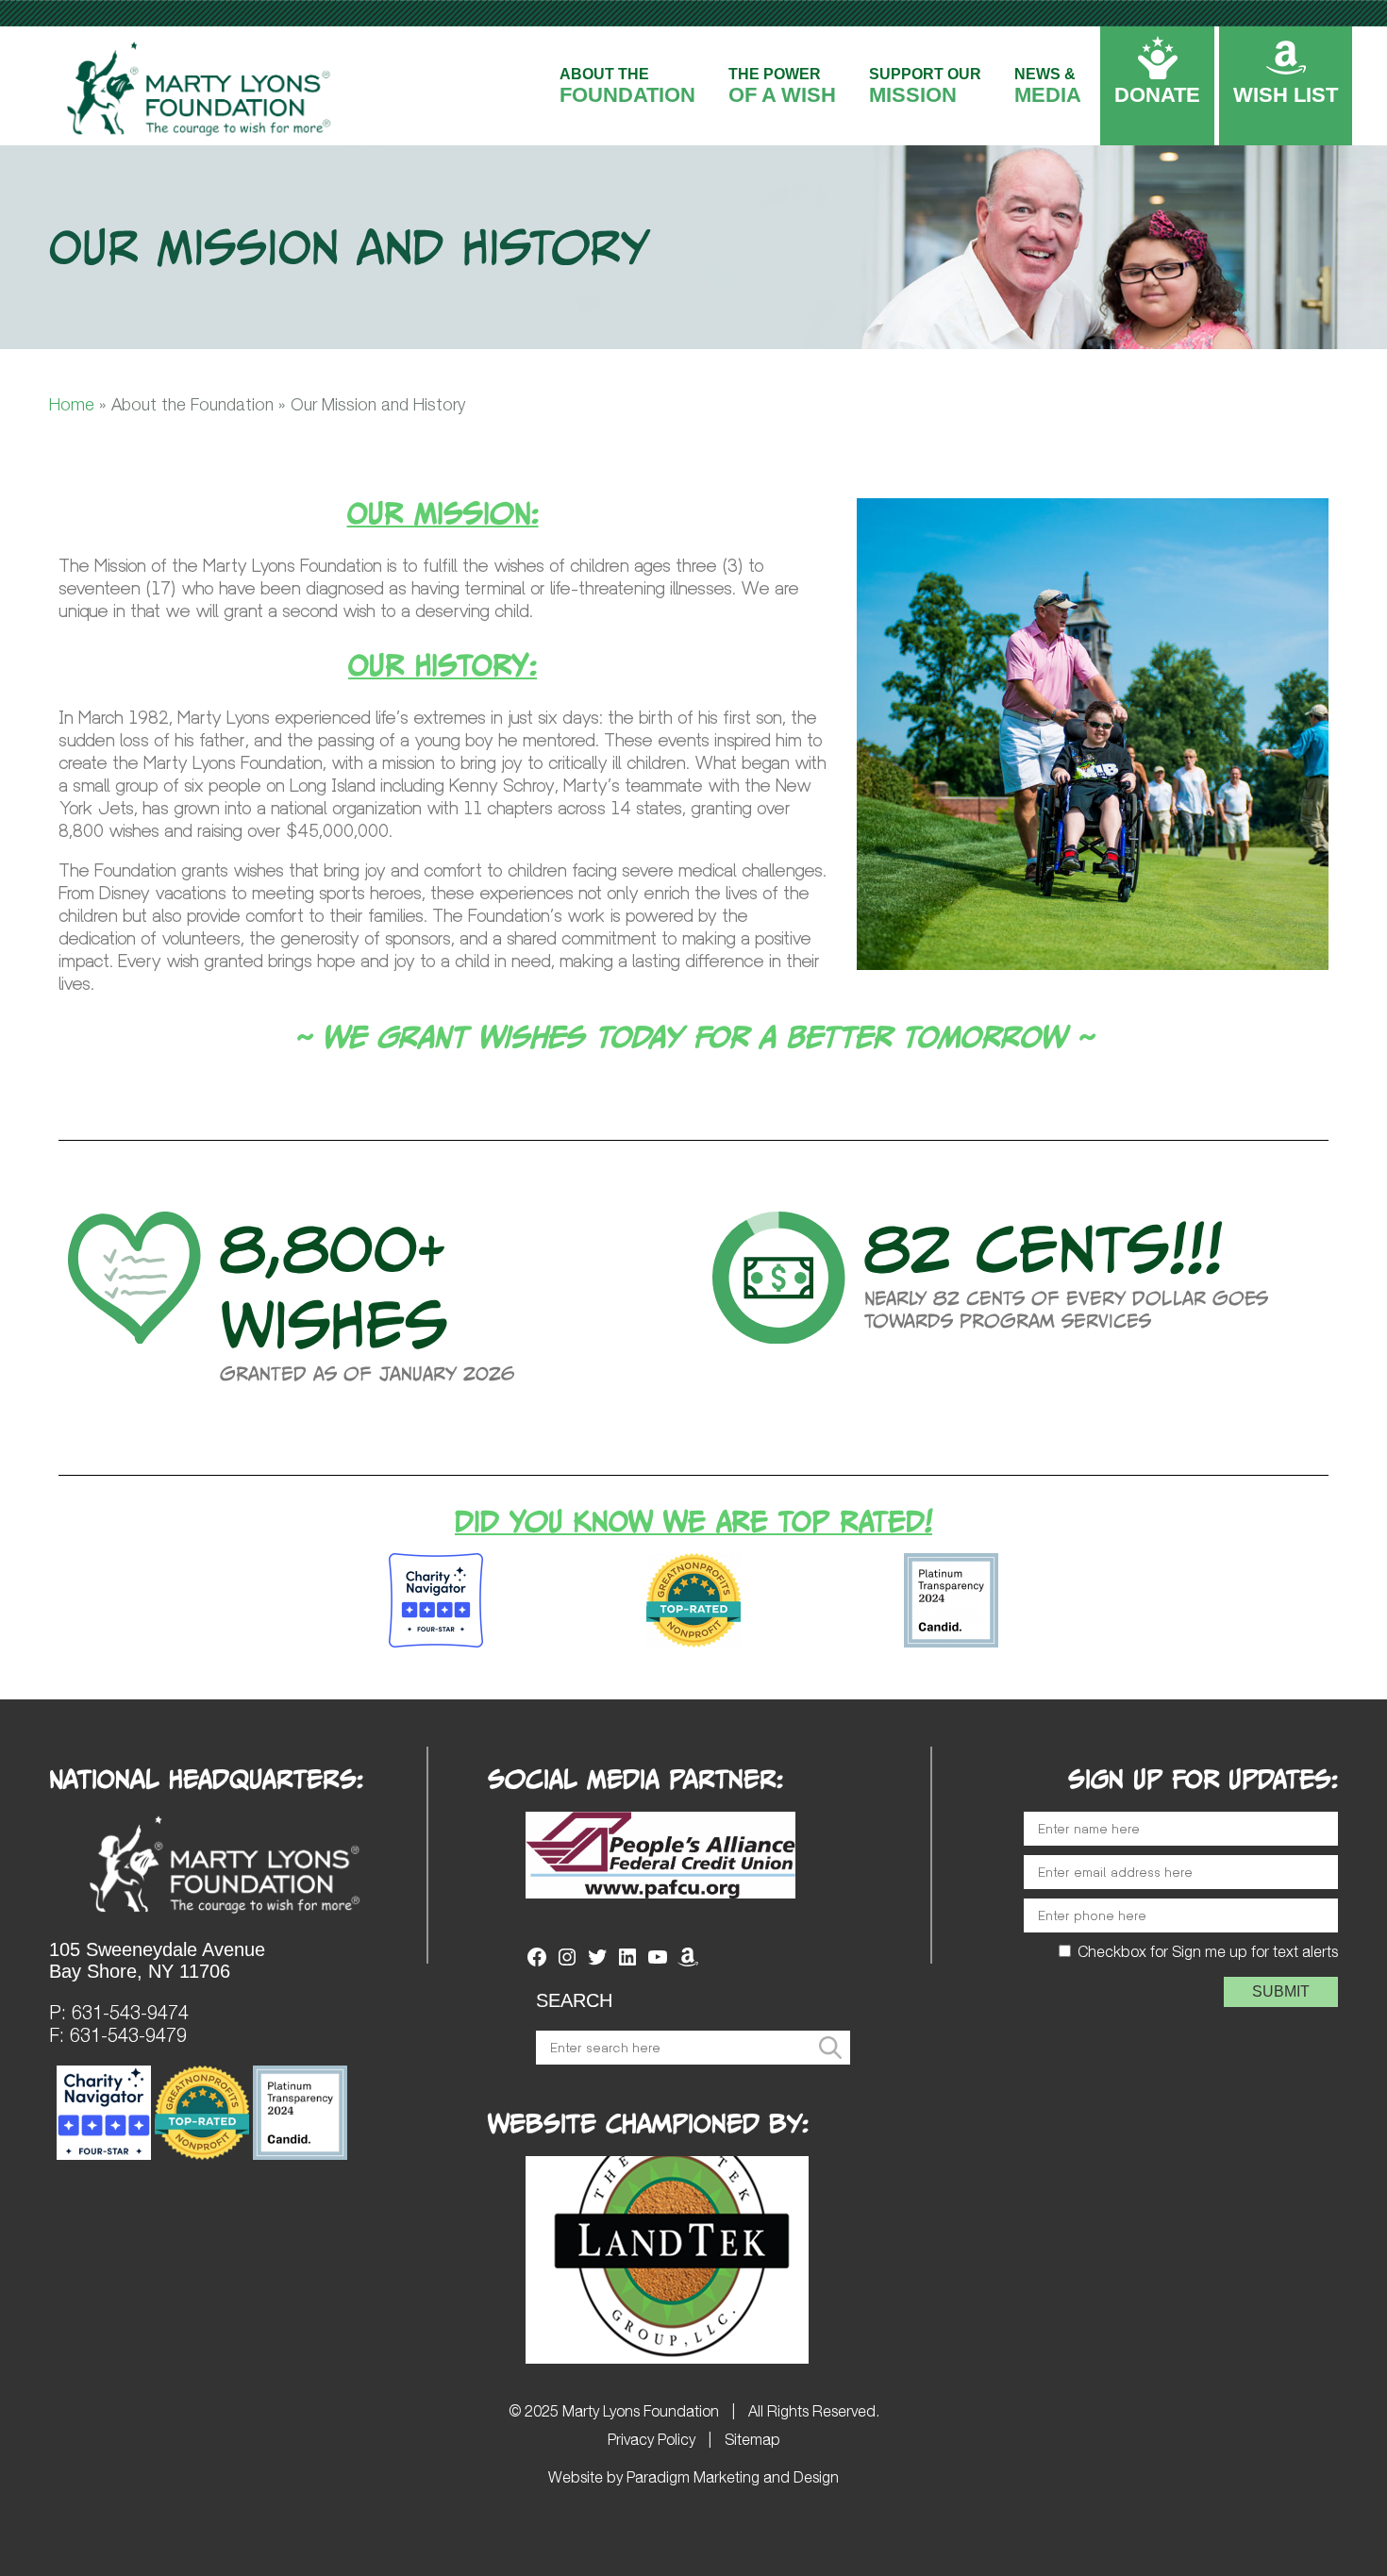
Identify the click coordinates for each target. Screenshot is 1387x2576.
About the (627, 86)
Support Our (925, 86)
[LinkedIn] (627, 1963)
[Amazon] (688, 1963)
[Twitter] (597, 1963)
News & (1048, 86)
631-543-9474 (130, 2012)
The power (782, 86)
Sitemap (752, 2439)
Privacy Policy (652, 2439)
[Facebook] (537, 1963)
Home (72, 404)
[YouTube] (658, 1963)
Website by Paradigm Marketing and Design (693, 2477)
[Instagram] (567, 1963)
